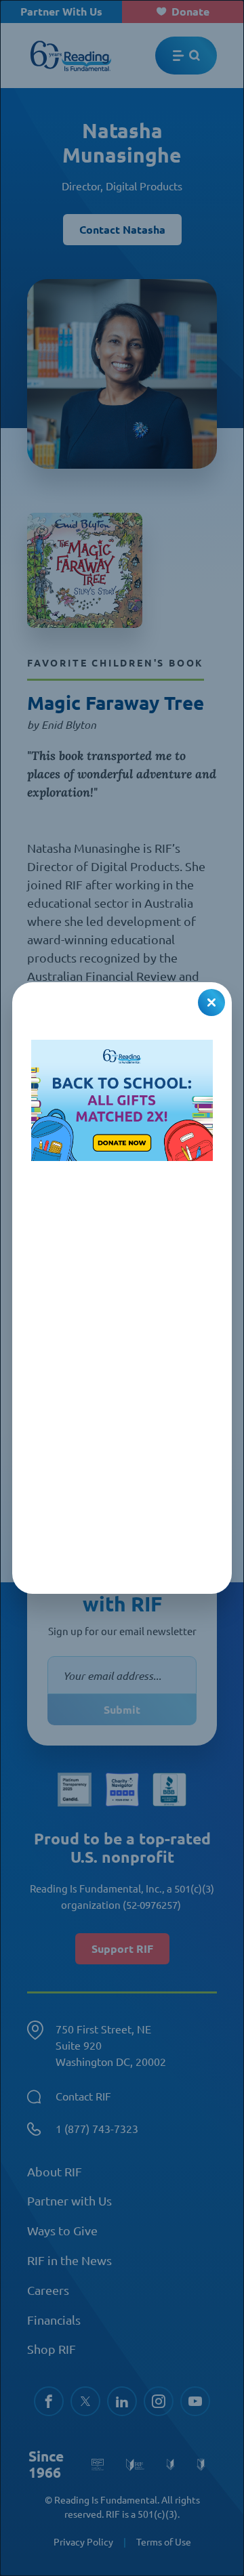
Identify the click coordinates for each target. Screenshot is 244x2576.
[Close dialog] (211, 1002)
